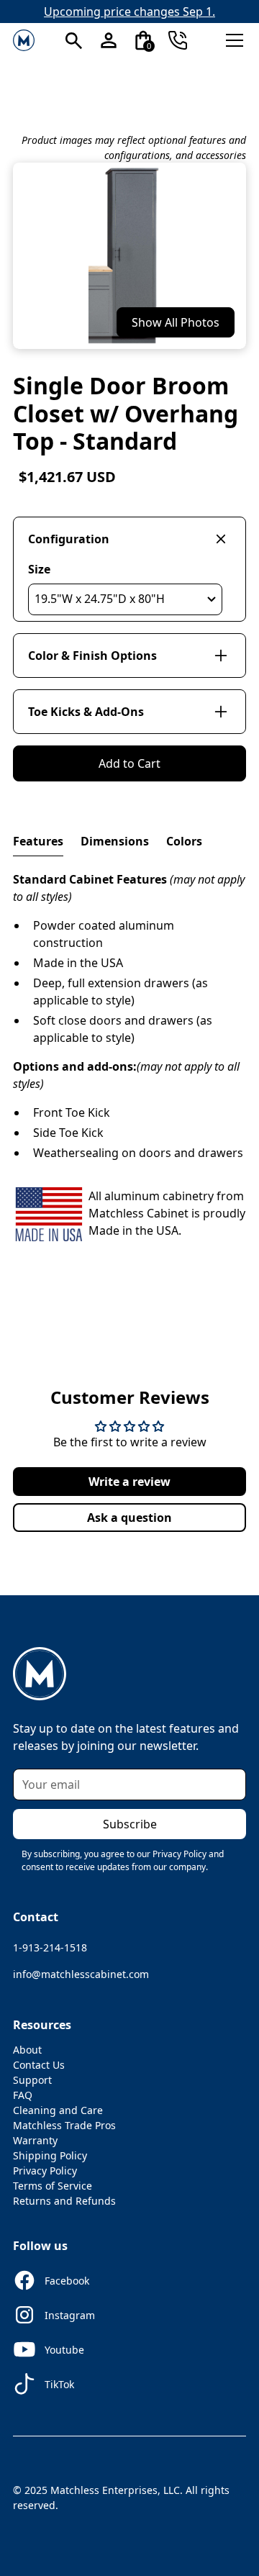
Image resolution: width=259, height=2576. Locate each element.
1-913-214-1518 (50, 1947)
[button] (74, 40)
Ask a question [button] (129, 1518)
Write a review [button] (129, 1482)
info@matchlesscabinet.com (81, 1974)
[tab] (38, 842)
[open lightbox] (129, 256)
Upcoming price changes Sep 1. (129, 12)
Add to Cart (129, 763)
